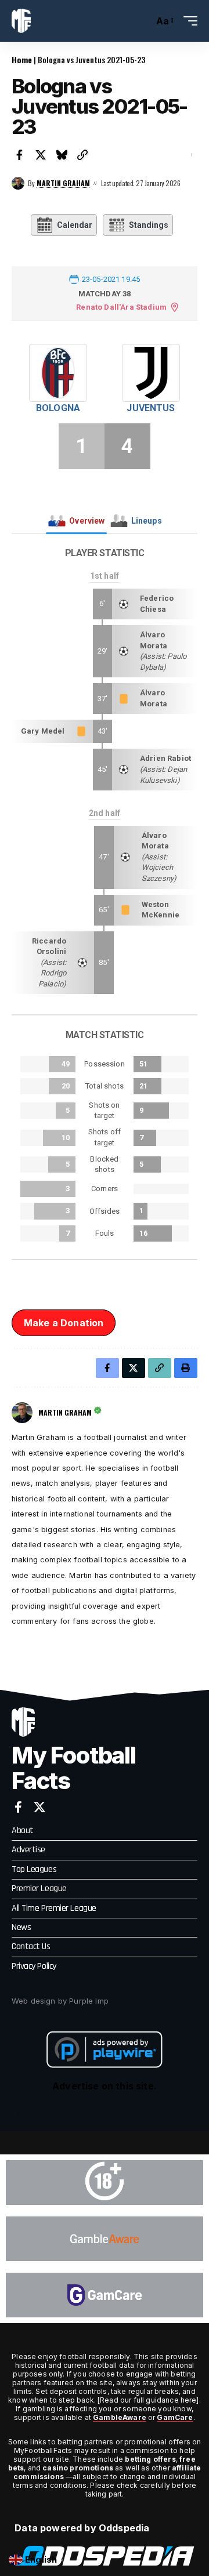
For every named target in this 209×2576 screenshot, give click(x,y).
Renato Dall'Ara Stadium (121, 307)
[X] (39, 1807)
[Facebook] (18, 1807)
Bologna (58, 408)
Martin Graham (63, 183)
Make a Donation (64, 1323)
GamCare (175, 2417)
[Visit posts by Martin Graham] (18, 183)
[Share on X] (41, 155)
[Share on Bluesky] (62, 155)
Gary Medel (43, 731)
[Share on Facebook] (20, 155)
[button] (142, 21)
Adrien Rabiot (165, 758)
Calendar (75, 225)
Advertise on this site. (105, 2086)
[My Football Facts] (21, 21)
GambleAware (120, 2417)
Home (22, 59)
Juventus (151, 408)
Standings (149, 225)
